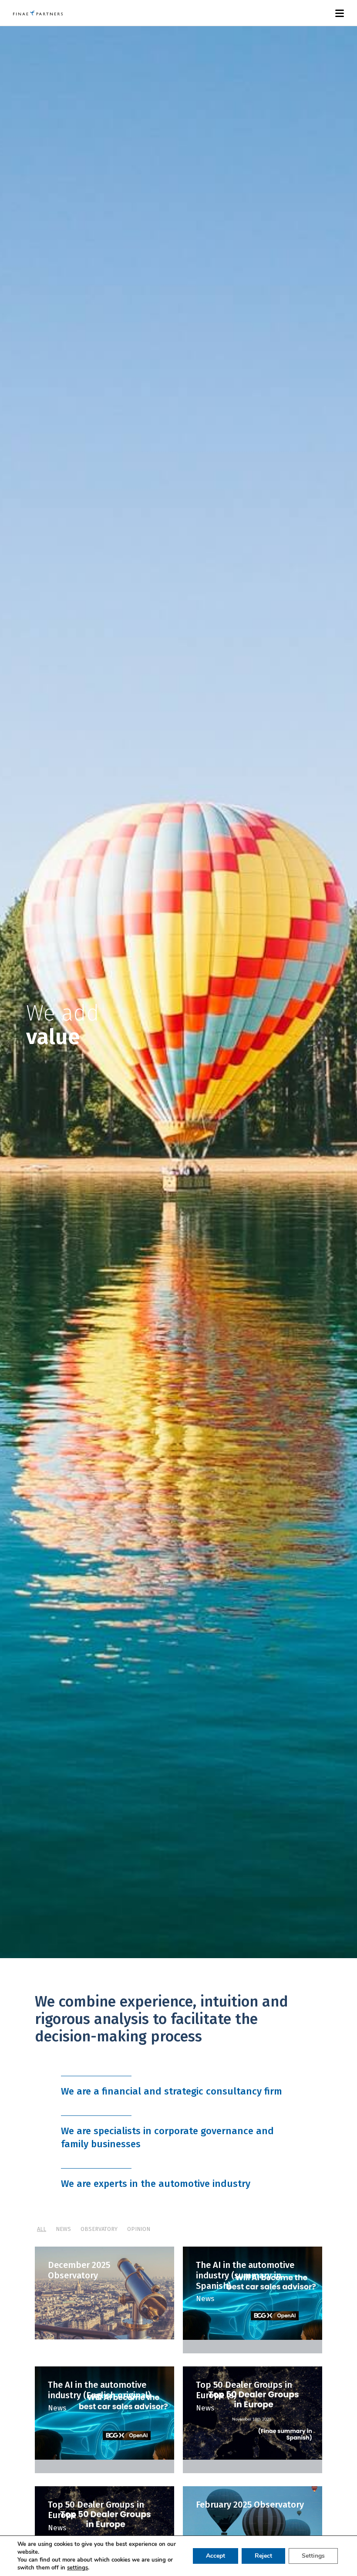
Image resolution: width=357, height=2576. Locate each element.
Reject (263, 2556)
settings (77, 2568)
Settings (313, 2556)
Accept (216, 2556)
